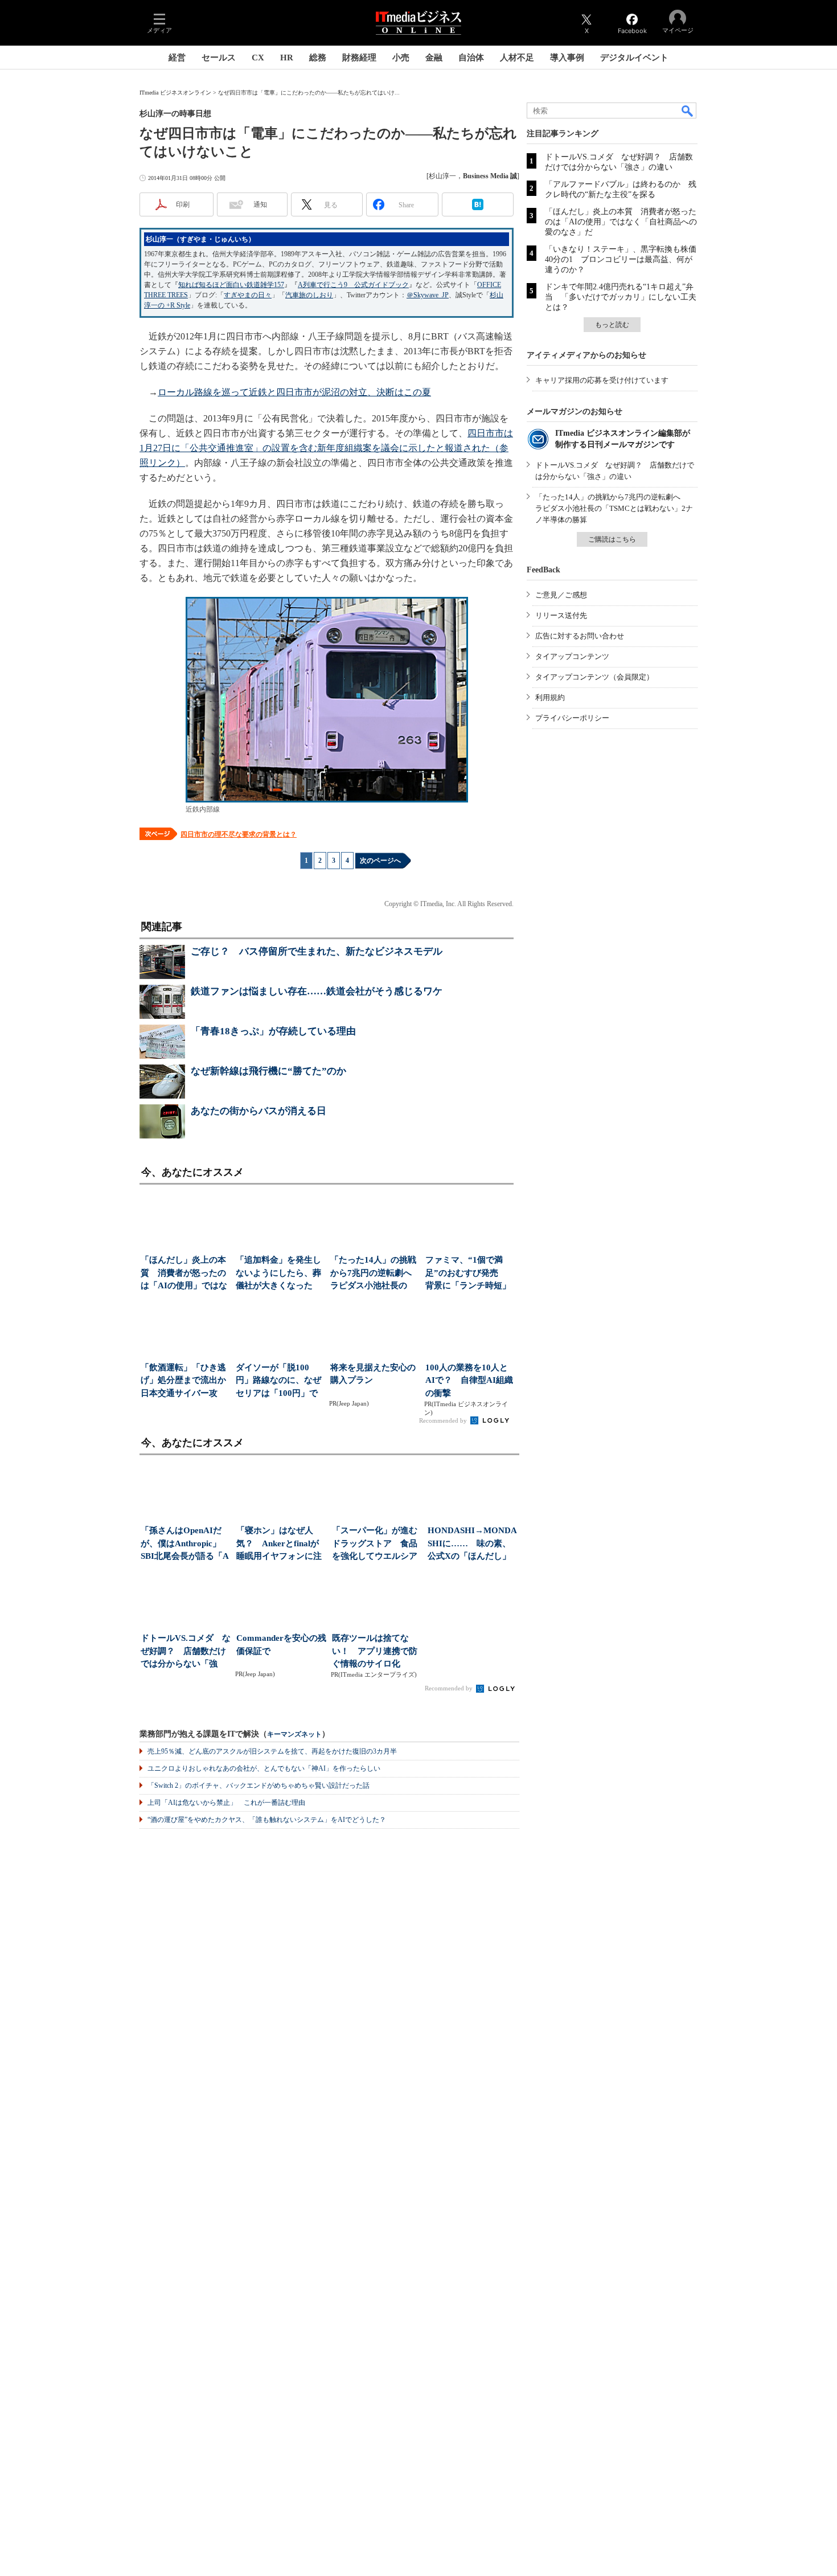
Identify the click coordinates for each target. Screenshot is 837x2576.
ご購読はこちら (612, 539)
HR (287, 58)
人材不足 (517, 58)
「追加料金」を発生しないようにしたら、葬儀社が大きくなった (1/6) (278, 1274)
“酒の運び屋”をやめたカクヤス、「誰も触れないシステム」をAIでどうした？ (267, 1820)
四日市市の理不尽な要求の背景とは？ (239, 834)
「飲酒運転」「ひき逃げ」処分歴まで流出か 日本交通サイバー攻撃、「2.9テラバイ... (185, 1381)
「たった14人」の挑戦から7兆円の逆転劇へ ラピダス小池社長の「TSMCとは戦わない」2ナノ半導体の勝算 (614, 508)
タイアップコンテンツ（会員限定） (594, 677)
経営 (177, 58)
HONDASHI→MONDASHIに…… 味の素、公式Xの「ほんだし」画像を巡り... (472, 1544)
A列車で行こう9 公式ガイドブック (353, 285)
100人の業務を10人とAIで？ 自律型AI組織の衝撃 (469, 1380)
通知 (260, 204)
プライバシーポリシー (572, 718)
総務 (318, 58)
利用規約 (550, 697)
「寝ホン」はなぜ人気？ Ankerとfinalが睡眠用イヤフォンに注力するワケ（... (279, 1544)
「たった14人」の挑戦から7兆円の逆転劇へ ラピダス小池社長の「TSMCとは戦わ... (374, 1274)
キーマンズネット (294, 1735)
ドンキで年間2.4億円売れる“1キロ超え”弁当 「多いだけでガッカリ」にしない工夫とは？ (621, 297)
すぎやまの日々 (248, 295)
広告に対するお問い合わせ (580, 636)
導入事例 (567, 58)
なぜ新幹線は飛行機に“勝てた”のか (268, 1071)
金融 (434, 58)
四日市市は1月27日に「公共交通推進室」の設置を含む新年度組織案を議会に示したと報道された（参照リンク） (326, 448)
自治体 (471, 58)
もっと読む (612, 325)
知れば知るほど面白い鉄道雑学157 (231, 285)
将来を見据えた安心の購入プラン (373, 1374)
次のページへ (380, 861)
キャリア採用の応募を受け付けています (602, 380)
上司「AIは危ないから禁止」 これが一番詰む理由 (226, 1803)
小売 (401, 58)
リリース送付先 (561, 615)
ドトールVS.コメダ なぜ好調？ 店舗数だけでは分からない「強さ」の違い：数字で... (186, 1652)
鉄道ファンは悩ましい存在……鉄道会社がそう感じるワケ (317, 991)
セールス (219, 58)
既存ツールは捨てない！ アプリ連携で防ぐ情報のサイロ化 (375, 1651)
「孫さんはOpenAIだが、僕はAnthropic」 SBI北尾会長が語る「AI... (185, 1544)
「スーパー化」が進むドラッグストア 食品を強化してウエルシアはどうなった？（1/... (375, 1544)
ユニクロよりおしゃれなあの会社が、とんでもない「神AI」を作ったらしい (264, 1768)
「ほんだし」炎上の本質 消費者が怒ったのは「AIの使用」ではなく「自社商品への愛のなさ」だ (621, 222)
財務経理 (359, 58)
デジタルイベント (634, 58)
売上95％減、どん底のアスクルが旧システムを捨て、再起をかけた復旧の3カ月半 (272, 1751)
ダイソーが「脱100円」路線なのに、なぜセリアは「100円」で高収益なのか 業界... (278, 1381)
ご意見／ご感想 (561, 595)
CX (258, 58)
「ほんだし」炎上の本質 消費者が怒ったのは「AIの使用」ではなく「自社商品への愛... (184, 1274)
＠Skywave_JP (428, 295)
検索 (688, 110)
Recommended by (444, 1420)
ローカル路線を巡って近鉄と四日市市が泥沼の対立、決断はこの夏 (294, 392)
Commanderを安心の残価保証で (281, 1645)
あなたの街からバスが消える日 (259, 1111)
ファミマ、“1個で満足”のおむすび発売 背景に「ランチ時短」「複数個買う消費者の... (468, 1274)
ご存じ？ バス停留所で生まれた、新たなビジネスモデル (317, 951)
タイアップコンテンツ (572, 656)
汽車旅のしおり (309, 295)
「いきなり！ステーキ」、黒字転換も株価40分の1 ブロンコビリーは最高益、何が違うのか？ (621, 259)
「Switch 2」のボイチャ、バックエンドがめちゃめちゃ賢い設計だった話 (259, 1785)
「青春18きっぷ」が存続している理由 (273, 1031)
